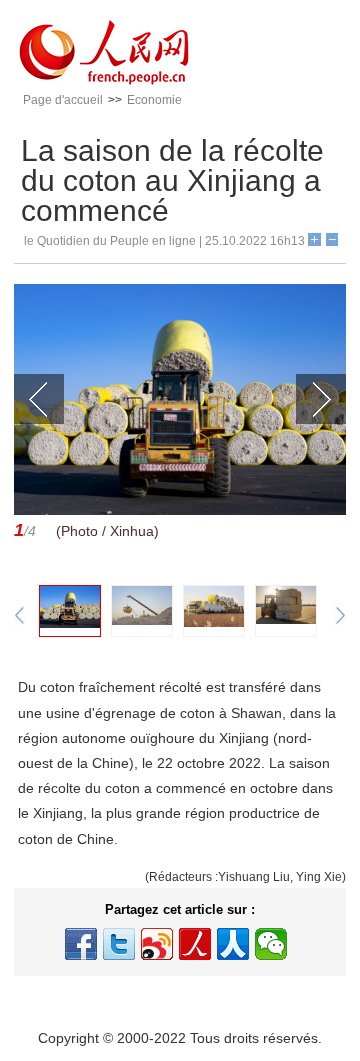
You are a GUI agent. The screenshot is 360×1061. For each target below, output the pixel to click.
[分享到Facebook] (81, 944)
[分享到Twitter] (119, 944)
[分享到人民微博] (195, 944)
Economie (154, 100)
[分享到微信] (271, 944)
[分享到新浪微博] (157, 944)
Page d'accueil (63, 100)
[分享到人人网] (233, 944)
